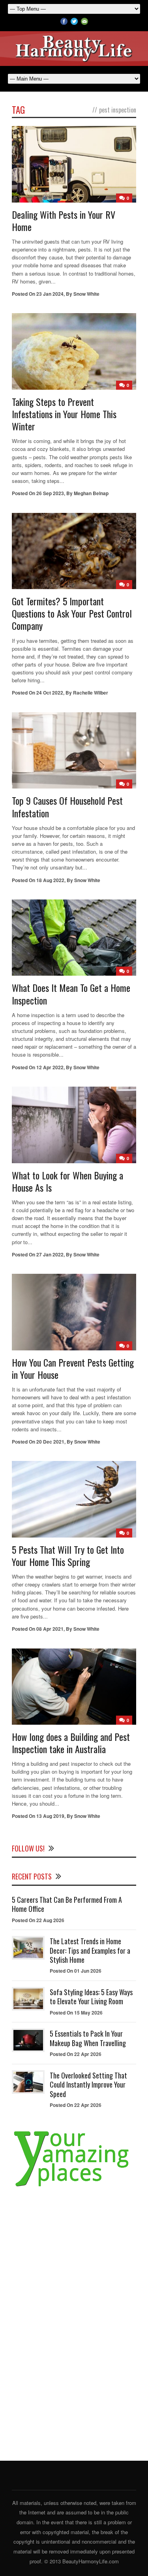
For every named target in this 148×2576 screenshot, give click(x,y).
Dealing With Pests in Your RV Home (64, 221)
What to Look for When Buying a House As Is (67, 1181)
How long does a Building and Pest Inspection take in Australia (71, 1743)
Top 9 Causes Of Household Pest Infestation (67, 806)
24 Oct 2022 (50, 693)
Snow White (86, 294)
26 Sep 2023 (50, 493)
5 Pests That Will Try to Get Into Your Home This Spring (68, 1556)
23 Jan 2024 (50, 294)
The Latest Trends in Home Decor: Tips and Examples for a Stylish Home (90, 1950)
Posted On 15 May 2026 (76, 2013)
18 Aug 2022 (50, 880)
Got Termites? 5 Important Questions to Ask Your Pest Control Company (72, 613)
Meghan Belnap (91, 493)
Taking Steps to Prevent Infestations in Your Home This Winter (64, 414)
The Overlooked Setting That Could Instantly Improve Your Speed (88, 2085)
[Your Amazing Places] (74, 2186)
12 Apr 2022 (50, 1067)
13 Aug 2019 (50, 1816)
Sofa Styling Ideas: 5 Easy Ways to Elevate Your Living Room (91, 1997)
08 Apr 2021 (50, 1629)
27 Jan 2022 (50, 1254)
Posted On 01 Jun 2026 (76, 1971)
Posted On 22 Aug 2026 (38, 1920)
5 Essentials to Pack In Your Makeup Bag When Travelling (88, 2038)
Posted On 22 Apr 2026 (76, 2054)
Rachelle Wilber (91, 693)
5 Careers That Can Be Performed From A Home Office (67, 1904)
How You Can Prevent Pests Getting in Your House (73, 1368)
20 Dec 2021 (50, 1442)
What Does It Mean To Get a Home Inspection (71, 994)
